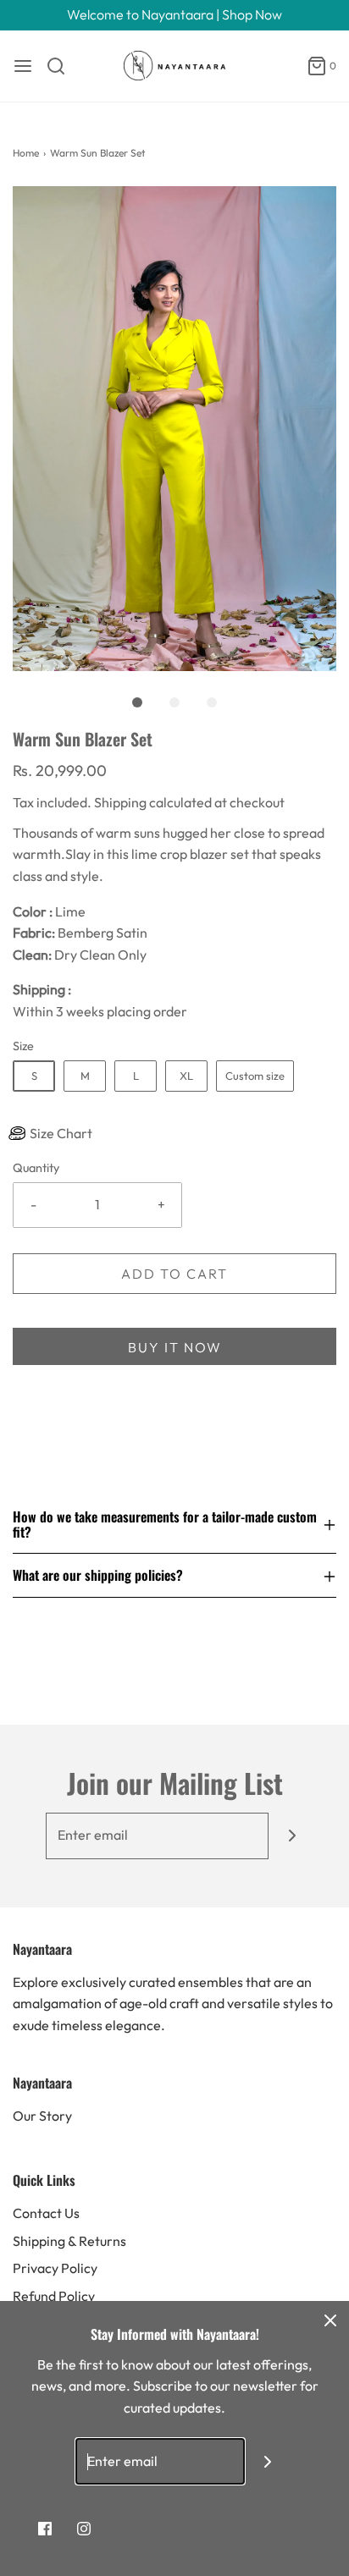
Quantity (36, 1168)
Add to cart (174, 1274)
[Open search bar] (62, 66)
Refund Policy (54, 2296)
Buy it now (175, 1347)
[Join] (292, 1836)
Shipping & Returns (69, 2241)
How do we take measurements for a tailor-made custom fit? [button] (165, 1525)
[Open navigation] (23, 66)
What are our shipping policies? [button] (98, 1575)
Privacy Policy (55, 2268)
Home (26, 153)
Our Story (42, 2116)
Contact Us (46, 2213)
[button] (174, 429)
